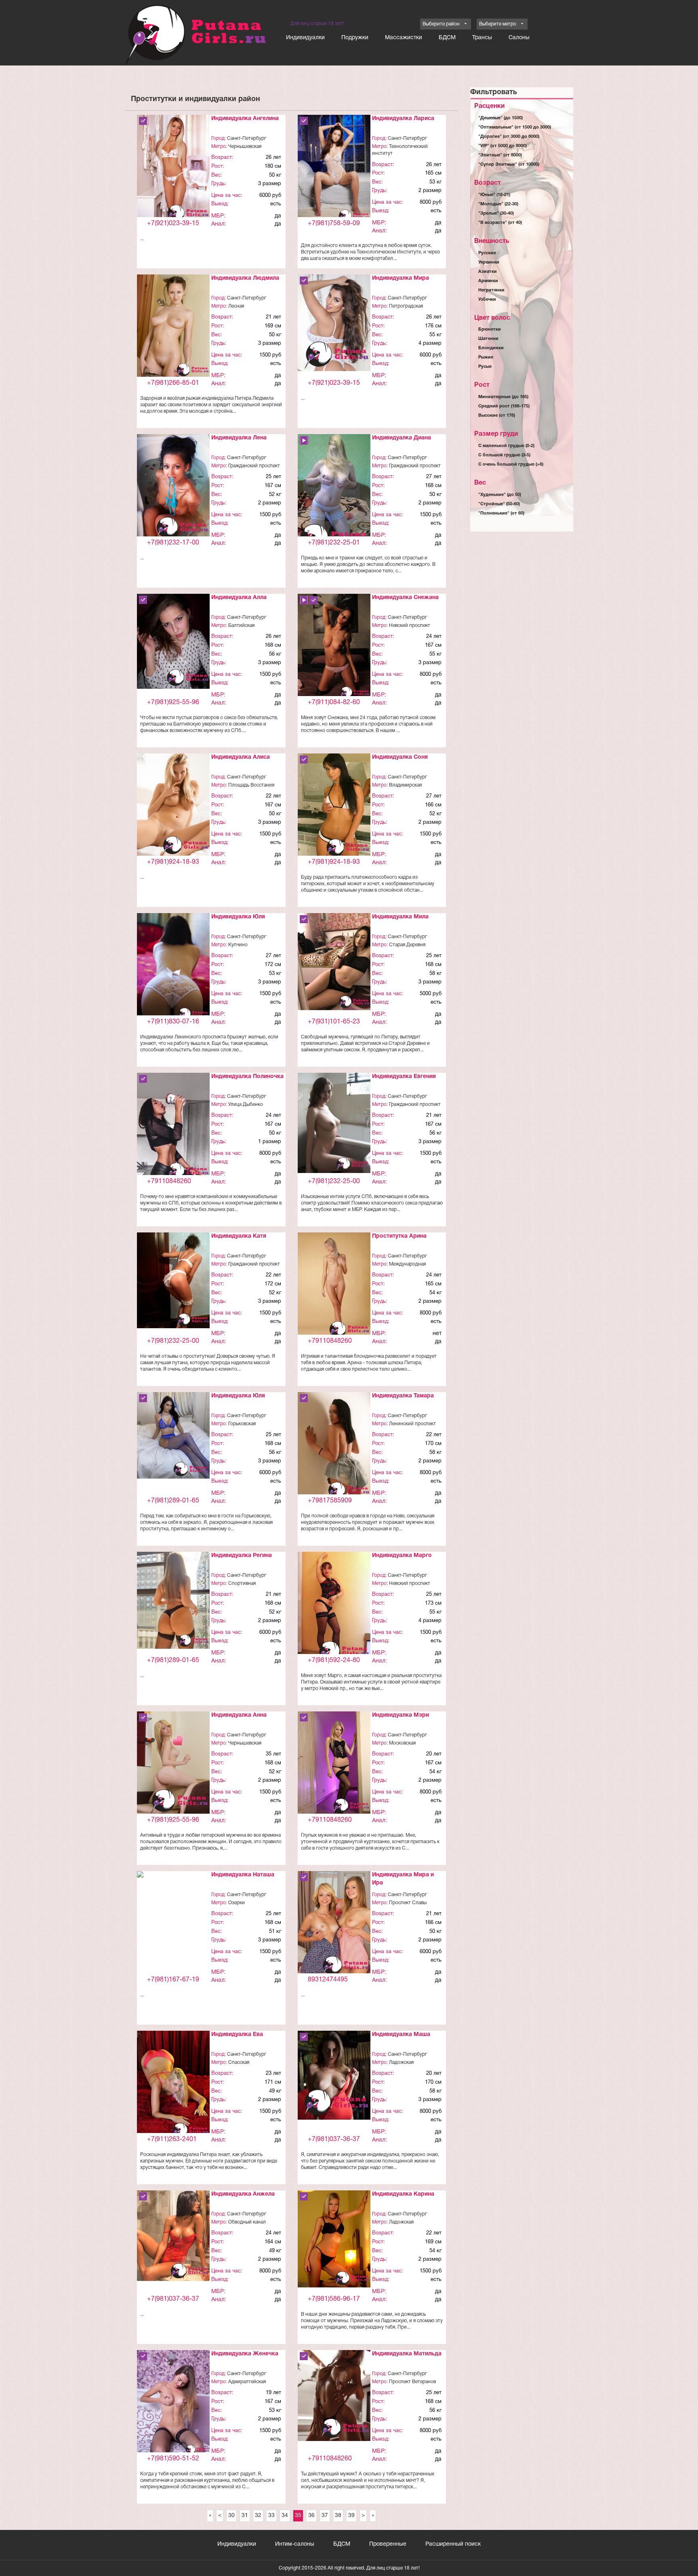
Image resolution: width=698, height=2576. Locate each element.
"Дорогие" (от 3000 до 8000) (509, 137)
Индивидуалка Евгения (404, 1077)
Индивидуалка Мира (401, 278)
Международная (407, 1264)
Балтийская (241, 626)
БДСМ (447, 38)
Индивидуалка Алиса (241, 757)
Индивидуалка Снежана (405, 598)
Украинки (489, 262)
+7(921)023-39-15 (173, 224)
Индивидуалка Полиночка (247, 1077)
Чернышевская (245, 147)
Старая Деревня (407, 945)
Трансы (482, 38)
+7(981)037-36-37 (334, 2139)
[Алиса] (173, 805)
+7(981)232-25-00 (334, 1181)
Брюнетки (490, 329)
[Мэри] (334, 1763)
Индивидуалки (305, 38)
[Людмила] (173, 326)
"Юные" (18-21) (494, 195)
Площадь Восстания (251, 785)
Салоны (519, 38)
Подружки (355, 38)
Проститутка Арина (399, 1236)
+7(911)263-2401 (172, 2139)
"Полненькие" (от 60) (501, 513)
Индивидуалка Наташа (243, 1875)
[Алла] (173, 641)
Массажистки (404, 38)
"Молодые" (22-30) (498, 204)
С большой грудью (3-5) (504, 455)
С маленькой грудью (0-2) (506, 446)
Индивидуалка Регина (242, 1556)
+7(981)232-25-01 (334, 543)
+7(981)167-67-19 (173, 1980)
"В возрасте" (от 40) (500, 223)
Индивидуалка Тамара (403, 1396)
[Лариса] (334, 170)
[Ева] (173, 2085)
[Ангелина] (173, 170)
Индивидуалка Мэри (401, 1715)
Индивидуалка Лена (239, 438)
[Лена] (173, 488)
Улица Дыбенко (246, 1104)
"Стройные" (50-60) (499, 504)
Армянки (488, 281)
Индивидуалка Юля (238, 917)
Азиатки (488, 272)
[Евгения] (334, 1123)
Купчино (238, 945)
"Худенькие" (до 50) (500, 495)
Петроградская (406, 306)
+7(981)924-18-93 (173, 862)
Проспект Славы (408, 1903)
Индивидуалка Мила (400, 917)
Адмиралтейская (247, 2382)
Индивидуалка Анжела (243, 2194)
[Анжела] (173, 2236)
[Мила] (334, 962)
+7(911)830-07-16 (173, 1022)
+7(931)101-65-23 (334, 1022)
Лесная (236, 306)
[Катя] (173, 1280)
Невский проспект (410, 626)
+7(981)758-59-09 (334, 224)
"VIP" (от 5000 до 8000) (502, 146)
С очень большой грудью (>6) (511, 464)
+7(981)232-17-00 (173, 543)
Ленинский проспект (412, 1424)
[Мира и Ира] (334, 1925)
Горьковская (242, 1424)
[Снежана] (334, 647)
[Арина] (334, 1286)
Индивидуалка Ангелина (245, 119)
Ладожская (401, 2062)
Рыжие (486, 357)
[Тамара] (334, 1447)
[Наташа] (173, 1879)
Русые (485, 367)
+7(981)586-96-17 (334, 2299)
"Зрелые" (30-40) (496, 213)
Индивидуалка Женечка (245, 2354)
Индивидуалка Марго (402, 1556)
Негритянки (491, 290)
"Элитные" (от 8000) (500, 155)
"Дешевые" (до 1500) (500, 118)
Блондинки (491, 348)
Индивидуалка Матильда (407, 2354)
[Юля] (173, 968)
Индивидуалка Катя (239, 1236)
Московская (402, 1743)
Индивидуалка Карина (403, 2194)
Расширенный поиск (453, 2544)
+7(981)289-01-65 (173, 1501)
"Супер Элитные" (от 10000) (509, 165)
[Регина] (173, 1600)
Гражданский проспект (254, 466)
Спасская (239, 2062)
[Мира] (334, 323)
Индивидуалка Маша (401, 2035)
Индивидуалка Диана (402, 438)
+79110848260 (169, 1181)
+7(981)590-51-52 (173, 2459)
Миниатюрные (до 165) (503, 397)
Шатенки (488, 339)
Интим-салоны (295, 2544)
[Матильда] (334, 2396)
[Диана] (334, 495)
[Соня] (334, 806)
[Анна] (173, 1764)
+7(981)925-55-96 (173, 703)
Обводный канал (247, 2222)
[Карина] (334, 2239)
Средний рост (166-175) (504, 406)
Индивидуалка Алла (239, 598)
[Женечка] (173, 2403)
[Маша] (334, 2075)
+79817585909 (330, 1501)
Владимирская (405, 785)
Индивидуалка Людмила (245, 278)
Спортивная (242, 1583)
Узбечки (487, 300)
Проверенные (388, 2544)
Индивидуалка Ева (237, 2035)
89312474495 (328, 1980)
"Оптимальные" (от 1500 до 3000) (515, 127)
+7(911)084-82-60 (334, 703)
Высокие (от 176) (497, 416)
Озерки (237, 1903)
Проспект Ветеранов (412, 2382)
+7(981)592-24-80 (334, 1660)
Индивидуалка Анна (239, 1715)
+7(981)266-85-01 (173, 383)
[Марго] (334, 1608)
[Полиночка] (173, 1128)
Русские (487, 253)
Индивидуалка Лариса (403, 119)
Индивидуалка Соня (400, 757)
